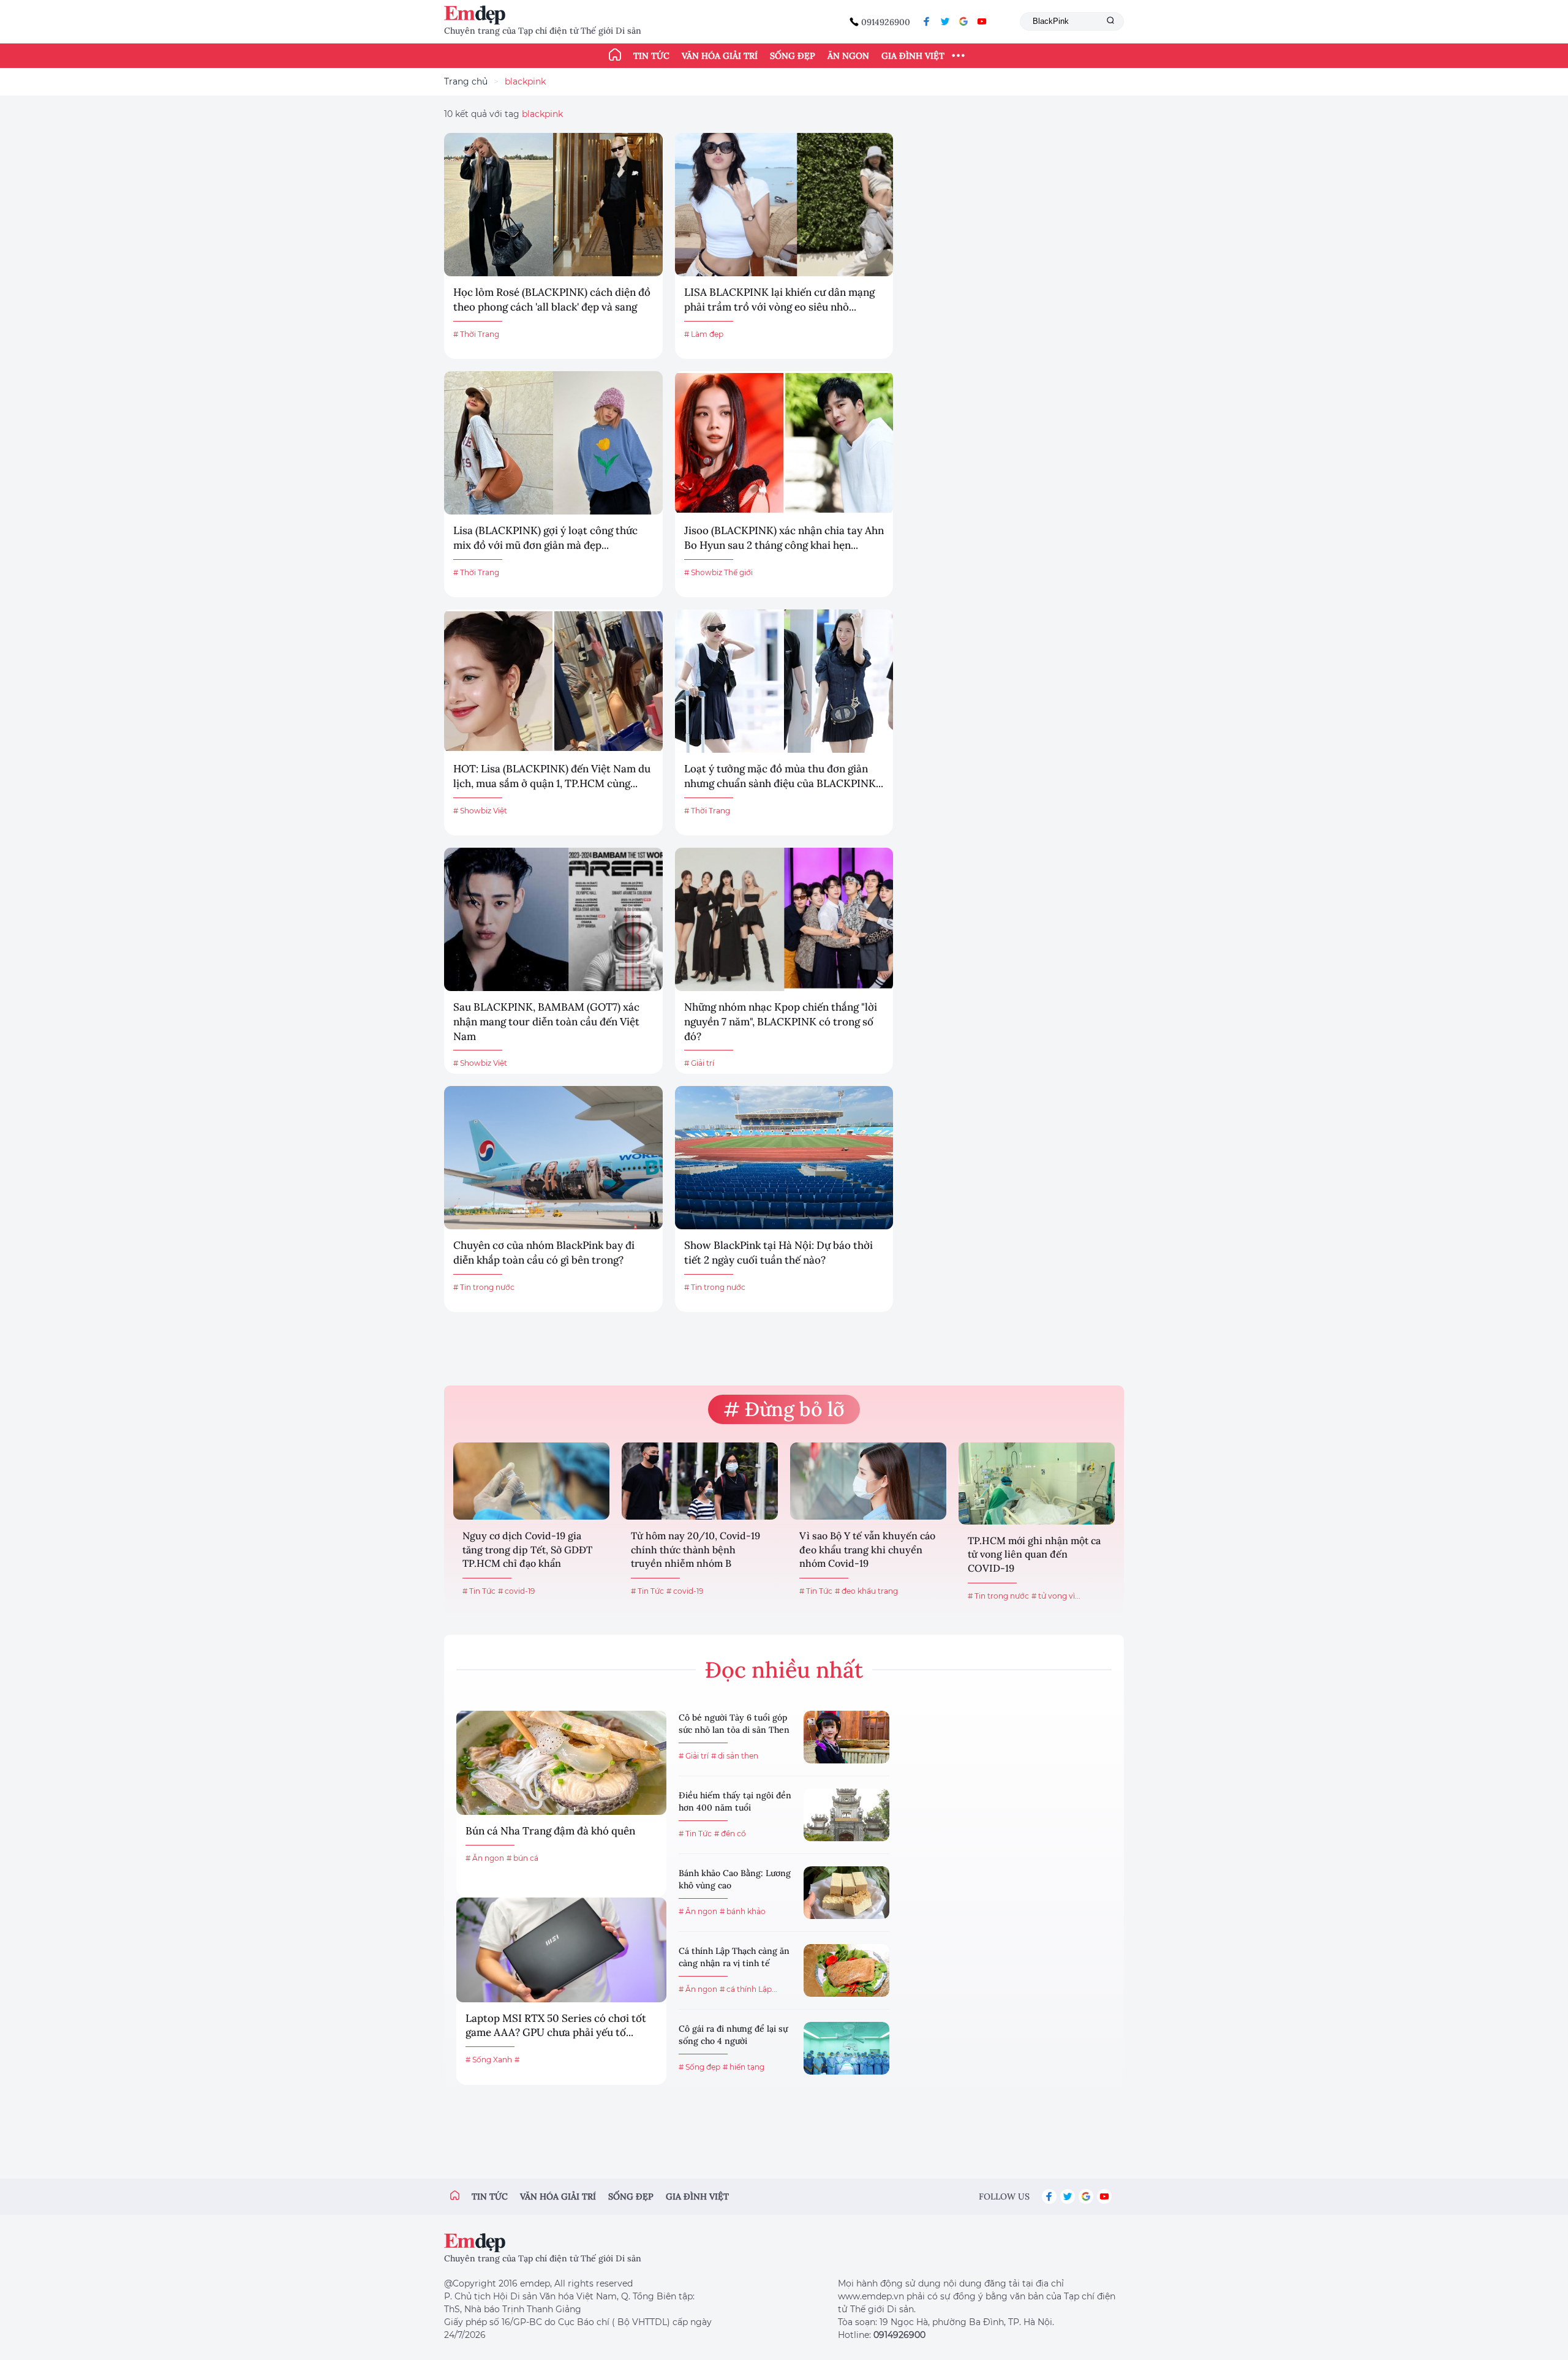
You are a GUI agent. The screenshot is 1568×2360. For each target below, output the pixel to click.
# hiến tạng (744, 2067)
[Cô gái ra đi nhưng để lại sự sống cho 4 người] (846, 2048)
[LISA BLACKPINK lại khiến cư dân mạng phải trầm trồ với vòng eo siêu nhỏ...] (784, 205)
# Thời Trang (476, 334)
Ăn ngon (848, 56)
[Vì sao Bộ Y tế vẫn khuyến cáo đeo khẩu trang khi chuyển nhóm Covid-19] (868, 1481)
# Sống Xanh (489, 2060)
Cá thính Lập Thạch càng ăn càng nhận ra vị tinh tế (734, 1957)
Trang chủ (466, 81)
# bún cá (522, 1858)
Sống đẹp (793, 56)
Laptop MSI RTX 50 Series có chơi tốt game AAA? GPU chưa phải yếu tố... (556, 2026)
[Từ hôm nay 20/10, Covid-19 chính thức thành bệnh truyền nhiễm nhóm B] (700, 1481)
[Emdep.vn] (478, 15)
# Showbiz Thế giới (718, 572)
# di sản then (735, 1756)
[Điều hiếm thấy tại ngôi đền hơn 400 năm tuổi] (846, 1815)
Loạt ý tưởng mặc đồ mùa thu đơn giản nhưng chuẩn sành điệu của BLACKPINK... (784, 776)
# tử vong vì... (1056, 1596)
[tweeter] (945, 21)
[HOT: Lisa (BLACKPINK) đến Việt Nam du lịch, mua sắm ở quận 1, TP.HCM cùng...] (553, 681)
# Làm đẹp (704, 334)
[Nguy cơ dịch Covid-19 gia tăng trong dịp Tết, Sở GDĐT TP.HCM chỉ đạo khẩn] (531, 1481)
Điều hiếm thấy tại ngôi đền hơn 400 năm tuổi (735, 1801)
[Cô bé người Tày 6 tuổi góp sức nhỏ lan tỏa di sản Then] (846, 1737)
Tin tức (651, 56)
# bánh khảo (743, 1911)
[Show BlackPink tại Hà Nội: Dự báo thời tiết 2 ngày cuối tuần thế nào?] (784, 1158)
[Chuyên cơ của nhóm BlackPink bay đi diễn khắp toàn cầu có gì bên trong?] (553, 1158)
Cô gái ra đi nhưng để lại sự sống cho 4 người (733, 2035)
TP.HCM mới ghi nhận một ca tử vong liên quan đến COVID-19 (1034, 1554)
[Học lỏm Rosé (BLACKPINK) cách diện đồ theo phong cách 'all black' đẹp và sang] (553, 205)
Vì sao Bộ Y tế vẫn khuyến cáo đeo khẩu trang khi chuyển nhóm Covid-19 (867, 1549)
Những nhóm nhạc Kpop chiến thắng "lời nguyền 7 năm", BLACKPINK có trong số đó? (781, 1022)
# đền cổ (730, 1834)
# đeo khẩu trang (866, 1591)
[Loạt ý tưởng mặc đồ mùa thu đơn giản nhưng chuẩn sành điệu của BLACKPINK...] (784, 681)
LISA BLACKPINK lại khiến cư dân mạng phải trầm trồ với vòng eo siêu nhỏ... (779, 300)
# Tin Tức (479, 1591)
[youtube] (982, 21)
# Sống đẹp (699, 2067)
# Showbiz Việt (480, 811)
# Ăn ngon (485, 1858)
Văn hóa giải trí (720, 56)
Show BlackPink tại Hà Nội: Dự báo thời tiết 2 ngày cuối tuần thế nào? (778, 1253)
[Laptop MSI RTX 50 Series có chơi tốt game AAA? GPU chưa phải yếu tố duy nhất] (561, 1950)
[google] (963, 21)
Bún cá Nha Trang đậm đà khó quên (550, 1831)
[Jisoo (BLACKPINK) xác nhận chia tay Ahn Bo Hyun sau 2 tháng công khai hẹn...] (784, 443)
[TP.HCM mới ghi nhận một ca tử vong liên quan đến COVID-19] (1037, 1483)
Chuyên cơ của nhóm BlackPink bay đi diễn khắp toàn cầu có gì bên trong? (544, 1253)
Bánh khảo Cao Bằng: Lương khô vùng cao (735, 1879)
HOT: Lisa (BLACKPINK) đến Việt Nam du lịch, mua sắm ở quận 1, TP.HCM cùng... (552, 776)
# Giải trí (699, 1063)
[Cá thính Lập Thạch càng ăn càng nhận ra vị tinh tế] (846, 1970)
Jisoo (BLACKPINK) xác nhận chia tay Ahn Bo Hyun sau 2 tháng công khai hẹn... (784, 538)
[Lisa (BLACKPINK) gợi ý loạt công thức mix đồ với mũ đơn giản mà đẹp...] (553, 443)
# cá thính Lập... (748, 1989)
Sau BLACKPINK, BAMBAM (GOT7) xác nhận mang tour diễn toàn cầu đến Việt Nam (546, 1022)
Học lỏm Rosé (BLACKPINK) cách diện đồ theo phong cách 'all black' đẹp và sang (552, 300)
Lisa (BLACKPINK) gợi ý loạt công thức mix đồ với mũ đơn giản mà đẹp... (545, 538)
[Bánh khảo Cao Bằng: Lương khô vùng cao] (846, 1893)
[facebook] (927, 21)
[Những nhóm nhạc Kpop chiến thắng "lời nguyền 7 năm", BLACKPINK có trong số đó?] (784, 919)
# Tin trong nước (484, 1287)
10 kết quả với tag (503, 114)
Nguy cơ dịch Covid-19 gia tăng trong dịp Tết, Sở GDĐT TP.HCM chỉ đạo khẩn (527, 1549)
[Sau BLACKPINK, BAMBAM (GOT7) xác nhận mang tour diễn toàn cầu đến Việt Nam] (553, 919)
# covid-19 (516, 1591)
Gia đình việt (697, 2196)
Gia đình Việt (913, 56)
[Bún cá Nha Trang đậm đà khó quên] (561, 1763)
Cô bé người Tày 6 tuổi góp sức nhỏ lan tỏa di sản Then (734, 1724)
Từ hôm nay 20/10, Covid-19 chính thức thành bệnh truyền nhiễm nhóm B (695, 1549)
